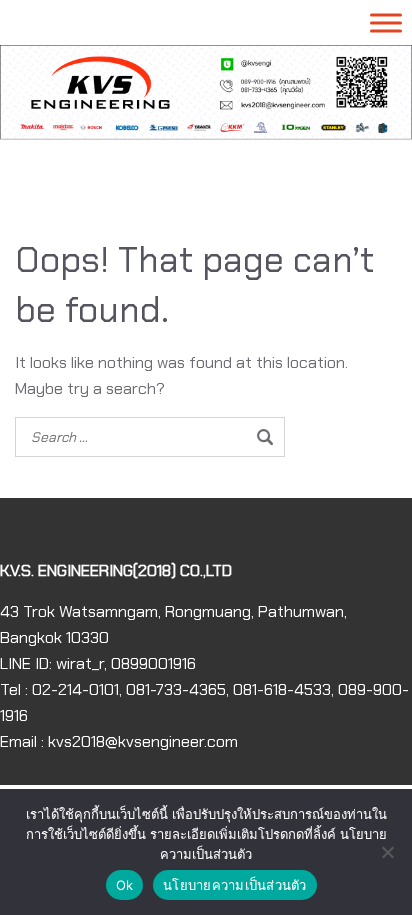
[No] (387, 852)
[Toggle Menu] (386, 22)
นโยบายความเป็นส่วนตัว (235, 885)
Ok (125, 885)
